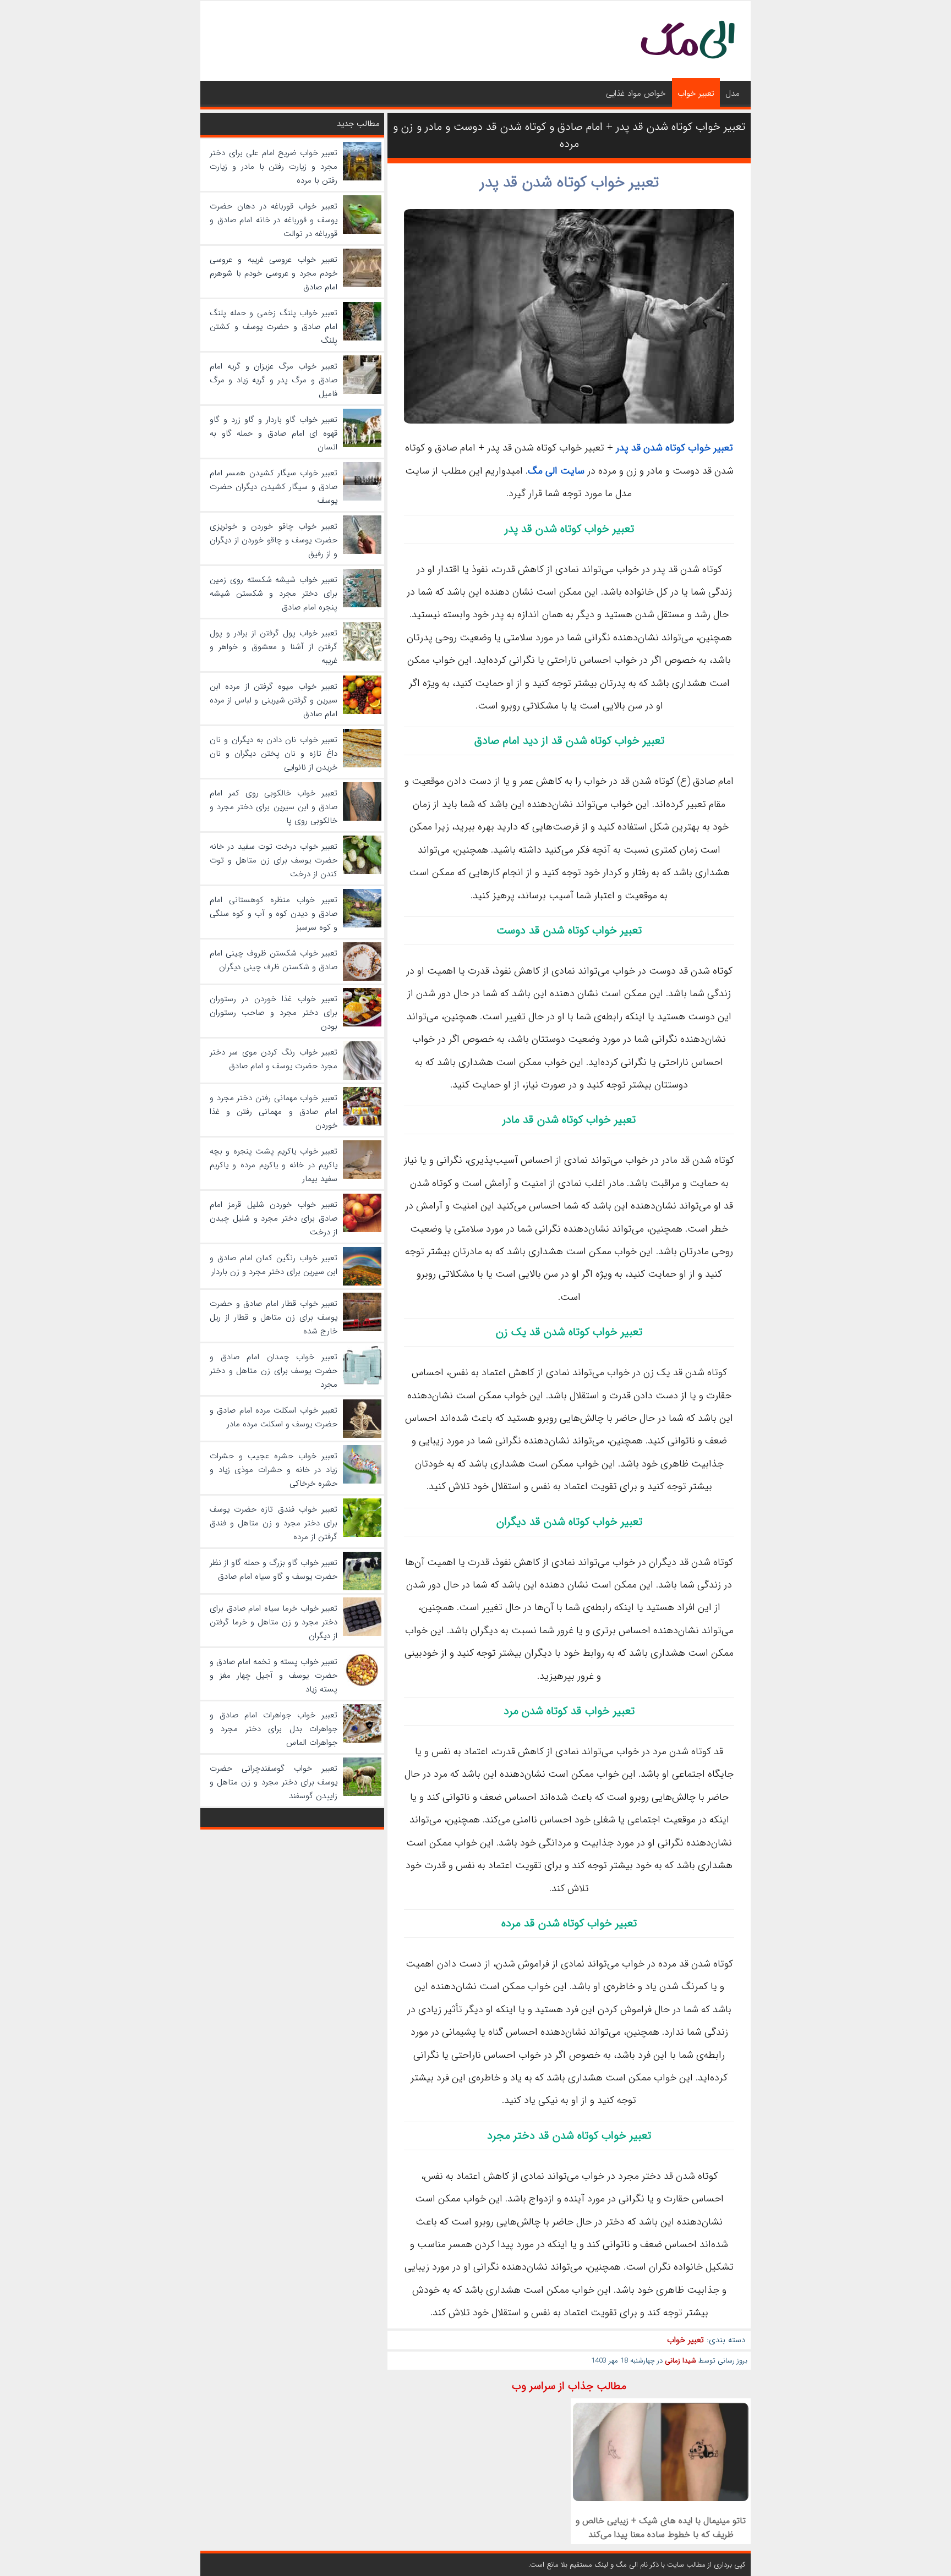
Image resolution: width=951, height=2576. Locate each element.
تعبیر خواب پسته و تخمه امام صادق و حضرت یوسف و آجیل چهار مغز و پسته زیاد (274, 1676)
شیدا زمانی (681, 2361)
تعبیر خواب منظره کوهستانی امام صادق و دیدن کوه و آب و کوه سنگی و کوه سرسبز (274, 914)
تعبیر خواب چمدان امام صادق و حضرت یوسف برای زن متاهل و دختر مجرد (274, 1371)
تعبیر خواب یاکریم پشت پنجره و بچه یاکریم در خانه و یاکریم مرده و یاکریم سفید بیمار (274, 1165)
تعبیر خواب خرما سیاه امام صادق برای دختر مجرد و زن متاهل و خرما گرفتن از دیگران (274, 1622)
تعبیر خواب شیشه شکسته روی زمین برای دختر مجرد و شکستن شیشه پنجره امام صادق (274, 594)
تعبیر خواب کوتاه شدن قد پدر (569, 183)
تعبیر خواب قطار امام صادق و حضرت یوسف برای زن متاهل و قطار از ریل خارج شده (274, 1317)
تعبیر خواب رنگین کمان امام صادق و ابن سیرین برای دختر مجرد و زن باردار (274, 1265)
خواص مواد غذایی (636, 94)
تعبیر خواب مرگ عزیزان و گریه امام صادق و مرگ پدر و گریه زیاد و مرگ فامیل (274, 380)
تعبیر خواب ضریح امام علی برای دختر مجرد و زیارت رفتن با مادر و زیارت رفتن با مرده (274, 167)
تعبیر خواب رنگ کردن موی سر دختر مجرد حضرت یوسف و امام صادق (274, 1059)
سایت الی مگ (556, 471)
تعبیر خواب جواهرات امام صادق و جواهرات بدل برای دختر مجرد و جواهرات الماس (274, 1729)
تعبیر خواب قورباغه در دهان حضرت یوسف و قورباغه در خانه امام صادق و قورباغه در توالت (274, 220)
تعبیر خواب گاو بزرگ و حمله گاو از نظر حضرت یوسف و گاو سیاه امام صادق (274, 1570)
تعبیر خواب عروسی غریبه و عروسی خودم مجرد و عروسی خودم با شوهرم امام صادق (274, 273)
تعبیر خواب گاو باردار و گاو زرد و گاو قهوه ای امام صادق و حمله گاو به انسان (274, 433)
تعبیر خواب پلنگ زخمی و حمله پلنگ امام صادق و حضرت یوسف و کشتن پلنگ (274, 327)
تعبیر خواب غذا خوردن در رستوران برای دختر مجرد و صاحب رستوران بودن (274, 1013)
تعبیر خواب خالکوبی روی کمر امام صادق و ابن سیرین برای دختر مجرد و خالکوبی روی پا (274, 807)
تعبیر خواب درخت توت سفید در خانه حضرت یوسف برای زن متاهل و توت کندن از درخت (274, 860)
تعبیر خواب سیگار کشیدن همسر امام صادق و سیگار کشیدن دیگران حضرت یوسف (274, 487)
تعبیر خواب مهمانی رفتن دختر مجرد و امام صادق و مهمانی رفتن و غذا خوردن (274, 1112)
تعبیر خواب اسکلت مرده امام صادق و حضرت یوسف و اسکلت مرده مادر (274, 1417)
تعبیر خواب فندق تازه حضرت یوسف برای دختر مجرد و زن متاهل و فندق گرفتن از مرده (274, 1523)
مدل (733, 94)
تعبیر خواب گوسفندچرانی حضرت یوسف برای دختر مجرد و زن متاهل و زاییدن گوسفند (274, 1782)
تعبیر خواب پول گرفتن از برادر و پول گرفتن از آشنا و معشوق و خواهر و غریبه (274, 647)
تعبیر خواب (696, 94)
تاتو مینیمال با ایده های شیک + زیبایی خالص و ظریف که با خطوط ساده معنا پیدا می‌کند (661, 2528)
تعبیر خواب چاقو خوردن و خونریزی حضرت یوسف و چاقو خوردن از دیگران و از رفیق (274, 540)
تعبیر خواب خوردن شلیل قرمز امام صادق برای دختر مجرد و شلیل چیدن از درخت (274, 1218)
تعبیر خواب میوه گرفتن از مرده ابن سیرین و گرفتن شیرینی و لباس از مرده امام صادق (274, 700)
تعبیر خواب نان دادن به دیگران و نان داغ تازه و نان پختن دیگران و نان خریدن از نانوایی (274, 754)
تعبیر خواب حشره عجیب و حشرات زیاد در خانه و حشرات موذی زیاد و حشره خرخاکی (274, 1470)
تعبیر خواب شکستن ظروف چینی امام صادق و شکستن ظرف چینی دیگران (274, 960)
